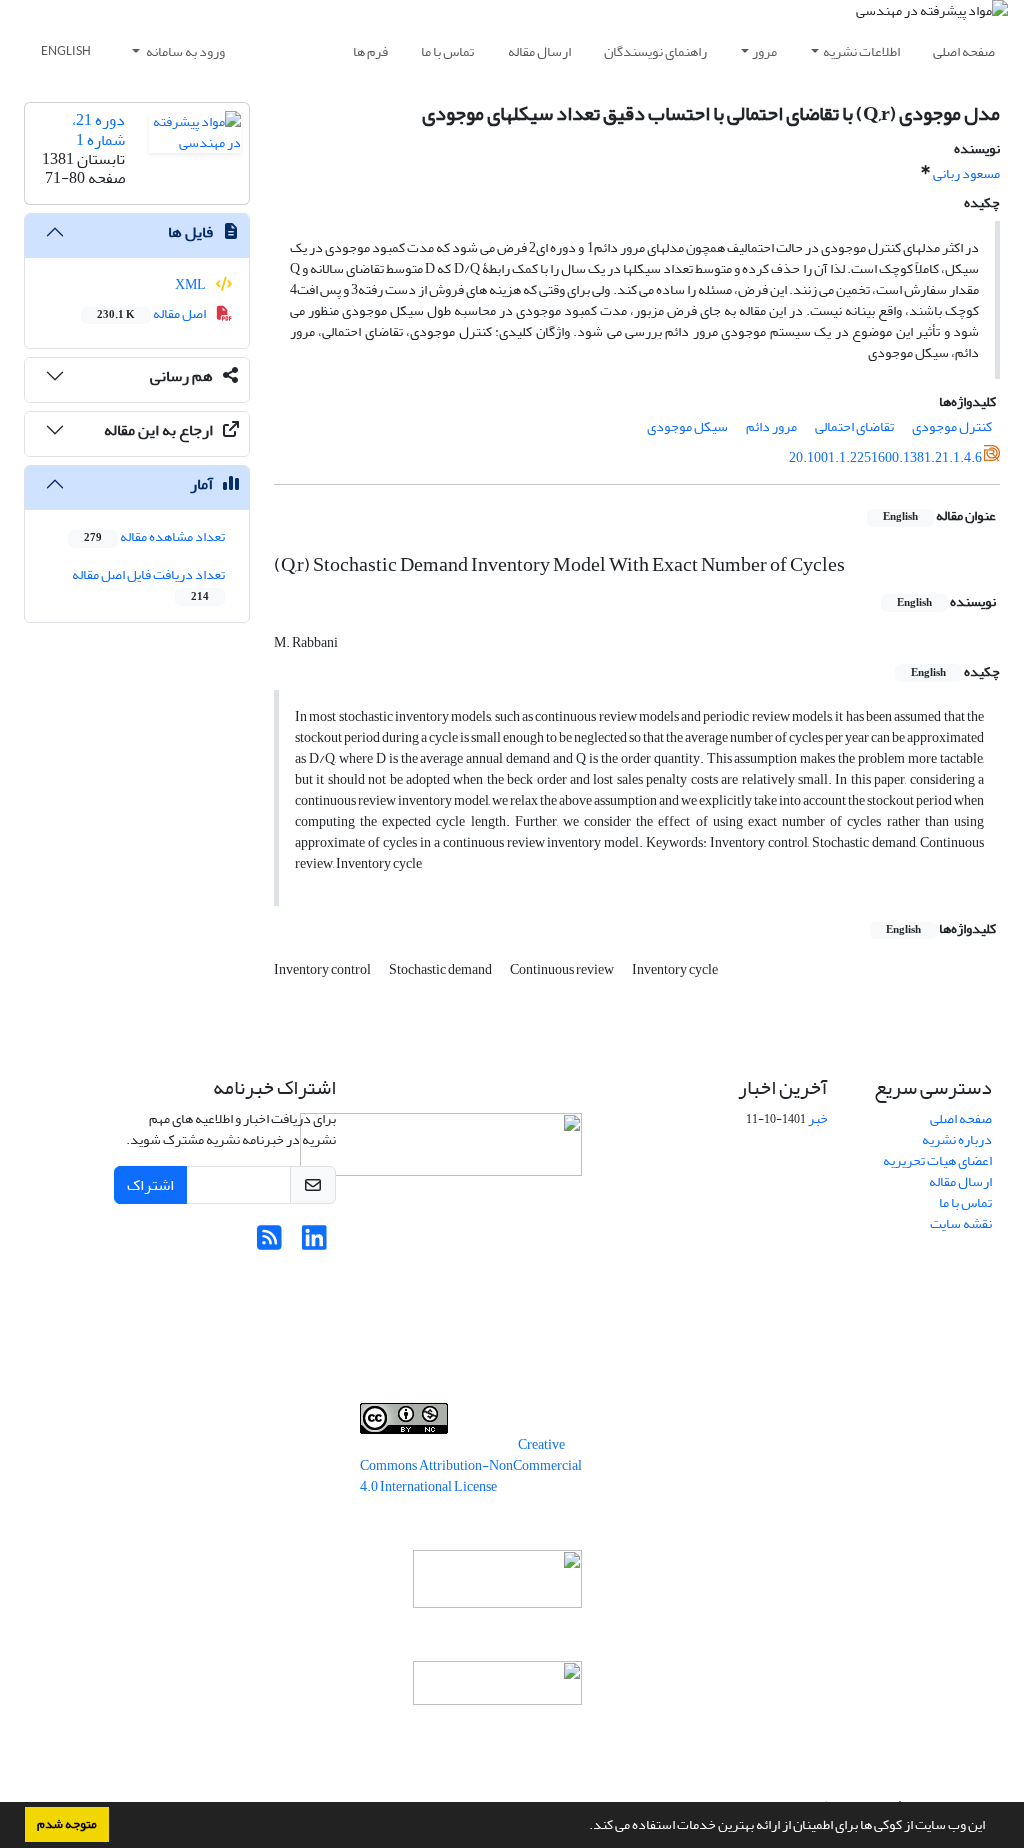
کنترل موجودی (952, 426)
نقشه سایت (961, 1223)
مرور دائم (771, 426)
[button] (584, 1827)
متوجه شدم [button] (67, 1824)
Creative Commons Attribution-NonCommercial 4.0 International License (471, 1465)
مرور (764, 51)
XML (191, 284)
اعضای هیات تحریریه (937, 1160)
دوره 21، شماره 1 (98, 129)
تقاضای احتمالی (854, 426)
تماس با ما (447, 51)
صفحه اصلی (964, 51)
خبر (818, 1118)
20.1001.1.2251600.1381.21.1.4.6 (885, 457)
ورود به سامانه (184, 51)
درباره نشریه (957, 1139)
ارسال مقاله (539, 51)
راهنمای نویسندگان (655, 51)
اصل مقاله (152, 313)
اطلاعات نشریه (861, 51)
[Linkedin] (314, 1243)
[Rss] (269, 1243)
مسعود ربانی (966, 173)
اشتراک (150, 1185)
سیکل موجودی (687, 426)
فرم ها (370, 51)
